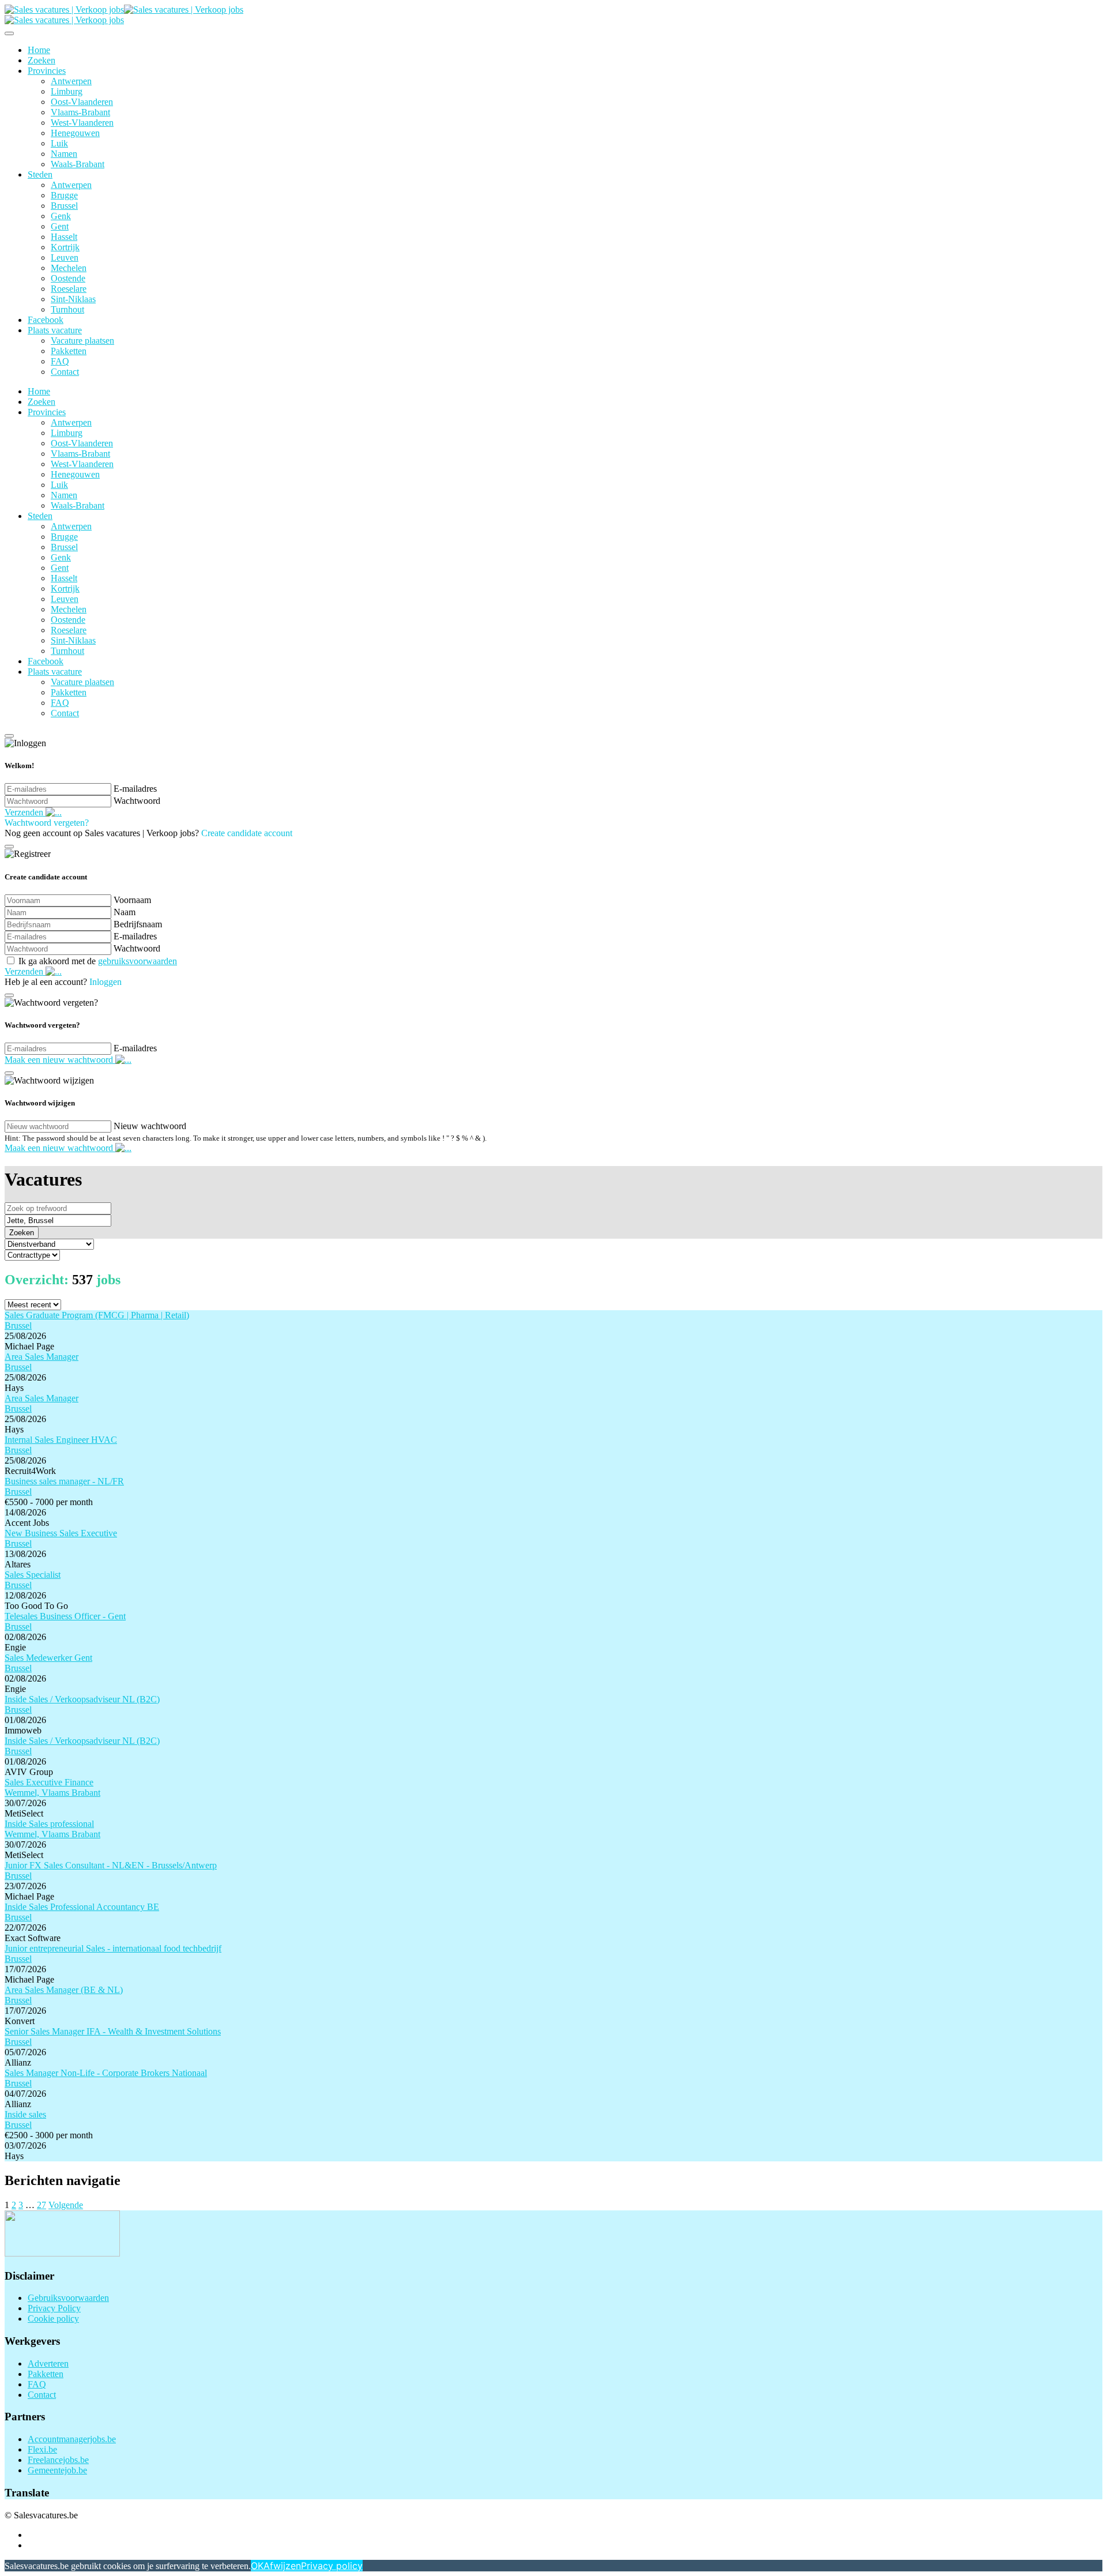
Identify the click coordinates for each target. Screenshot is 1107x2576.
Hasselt (64, 237)
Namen (64, 154)
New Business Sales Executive (61, 1533)
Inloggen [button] (106, 982)
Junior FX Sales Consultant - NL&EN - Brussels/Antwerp (111, 1865)
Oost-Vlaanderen (82, 102)
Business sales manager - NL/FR (64, 1481)
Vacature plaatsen (82, 341)
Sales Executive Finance (49, 1782)
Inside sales (25, 2114)
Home (39, 50)
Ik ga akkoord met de (98, 961)
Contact (65, 372)
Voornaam (132, 900)
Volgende (66, 2205)
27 (42, 2205)
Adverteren (48, 2363)
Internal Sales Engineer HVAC (61, 1440)
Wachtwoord (137, 801)
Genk (61, 216)
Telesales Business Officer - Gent (65, 1616)
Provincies (47, 71)
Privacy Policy (54, 2308)
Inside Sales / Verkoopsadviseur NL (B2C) (82, 1699)
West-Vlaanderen (82, 123)
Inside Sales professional (49, 1824)
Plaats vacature (55, 330)
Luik (59, 143)
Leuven (65, 257)
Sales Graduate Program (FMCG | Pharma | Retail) (97, 1315)
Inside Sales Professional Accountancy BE (82, 1907)
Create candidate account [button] (247, 833)
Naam (125, 912)
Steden (40, 174)
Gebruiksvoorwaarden (68, 2298)
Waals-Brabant (78, 164)
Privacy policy (332, 2566)
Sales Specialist (33, 1575)
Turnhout (67, 309)
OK (257, 2566)
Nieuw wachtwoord (150, 1126)
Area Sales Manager (42, 1357)
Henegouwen (75, 133)
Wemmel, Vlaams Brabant (52, 1793)
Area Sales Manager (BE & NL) (64, 1990)
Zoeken (42, 60)
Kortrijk (65, 247)
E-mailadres (135, 789)
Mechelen (69, 268)
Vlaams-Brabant (80, 112)
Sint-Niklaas (73, 299)
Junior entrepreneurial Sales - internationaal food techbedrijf (113, 1948)
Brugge (64, 195)
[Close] (9, 33)
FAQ (60, 361)
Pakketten (69, 351)
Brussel (64, 206)
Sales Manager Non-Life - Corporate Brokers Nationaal (106, 2073)
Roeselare (69, 289)
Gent (60, 226)
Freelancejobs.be (58, 2460)
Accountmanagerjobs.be (72, 2439)
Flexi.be (42, 2449)
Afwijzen (282, 2566)
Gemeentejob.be (57, 2470)
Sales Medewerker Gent (48, 1658)
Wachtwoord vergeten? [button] (47, 823)
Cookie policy (53, 2319)
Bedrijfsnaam (138, 924)
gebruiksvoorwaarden (138, 961)
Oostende (68, 278)
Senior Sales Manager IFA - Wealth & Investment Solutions (113, 2031)
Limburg (67, 91)
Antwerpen (71, 81)
